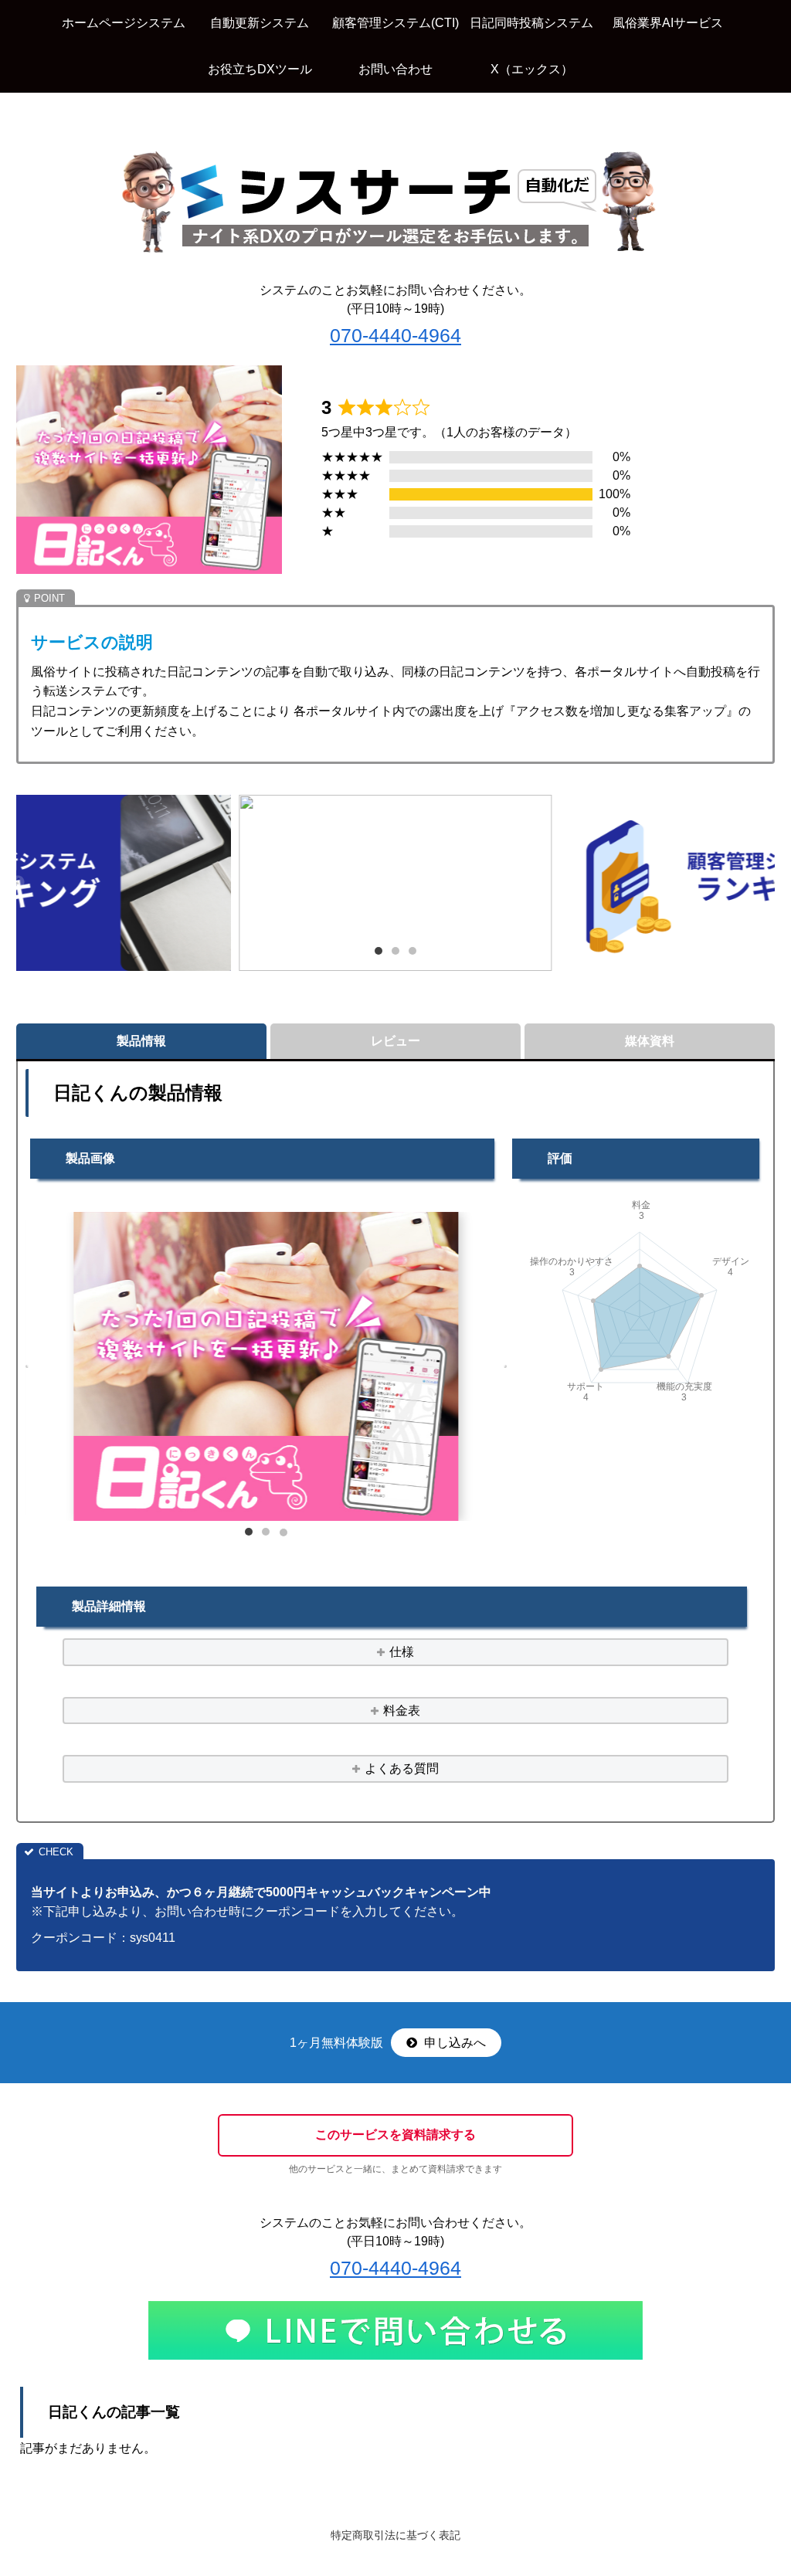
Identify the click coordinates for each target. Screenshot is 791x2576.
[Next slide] (773, 883)
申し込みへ (453, 2043)
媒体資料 (650, 1041)
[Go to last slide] (18, 883)
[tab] (379, 951)
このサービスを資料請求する (395, 2135)
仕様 (402, 1652)
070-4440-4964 (395, 335)
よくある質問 (402, 1768)
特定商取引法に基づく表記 (395, 2535)
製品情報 (141, 1041)
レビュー (395, 1041)
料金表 (402, 1711)
